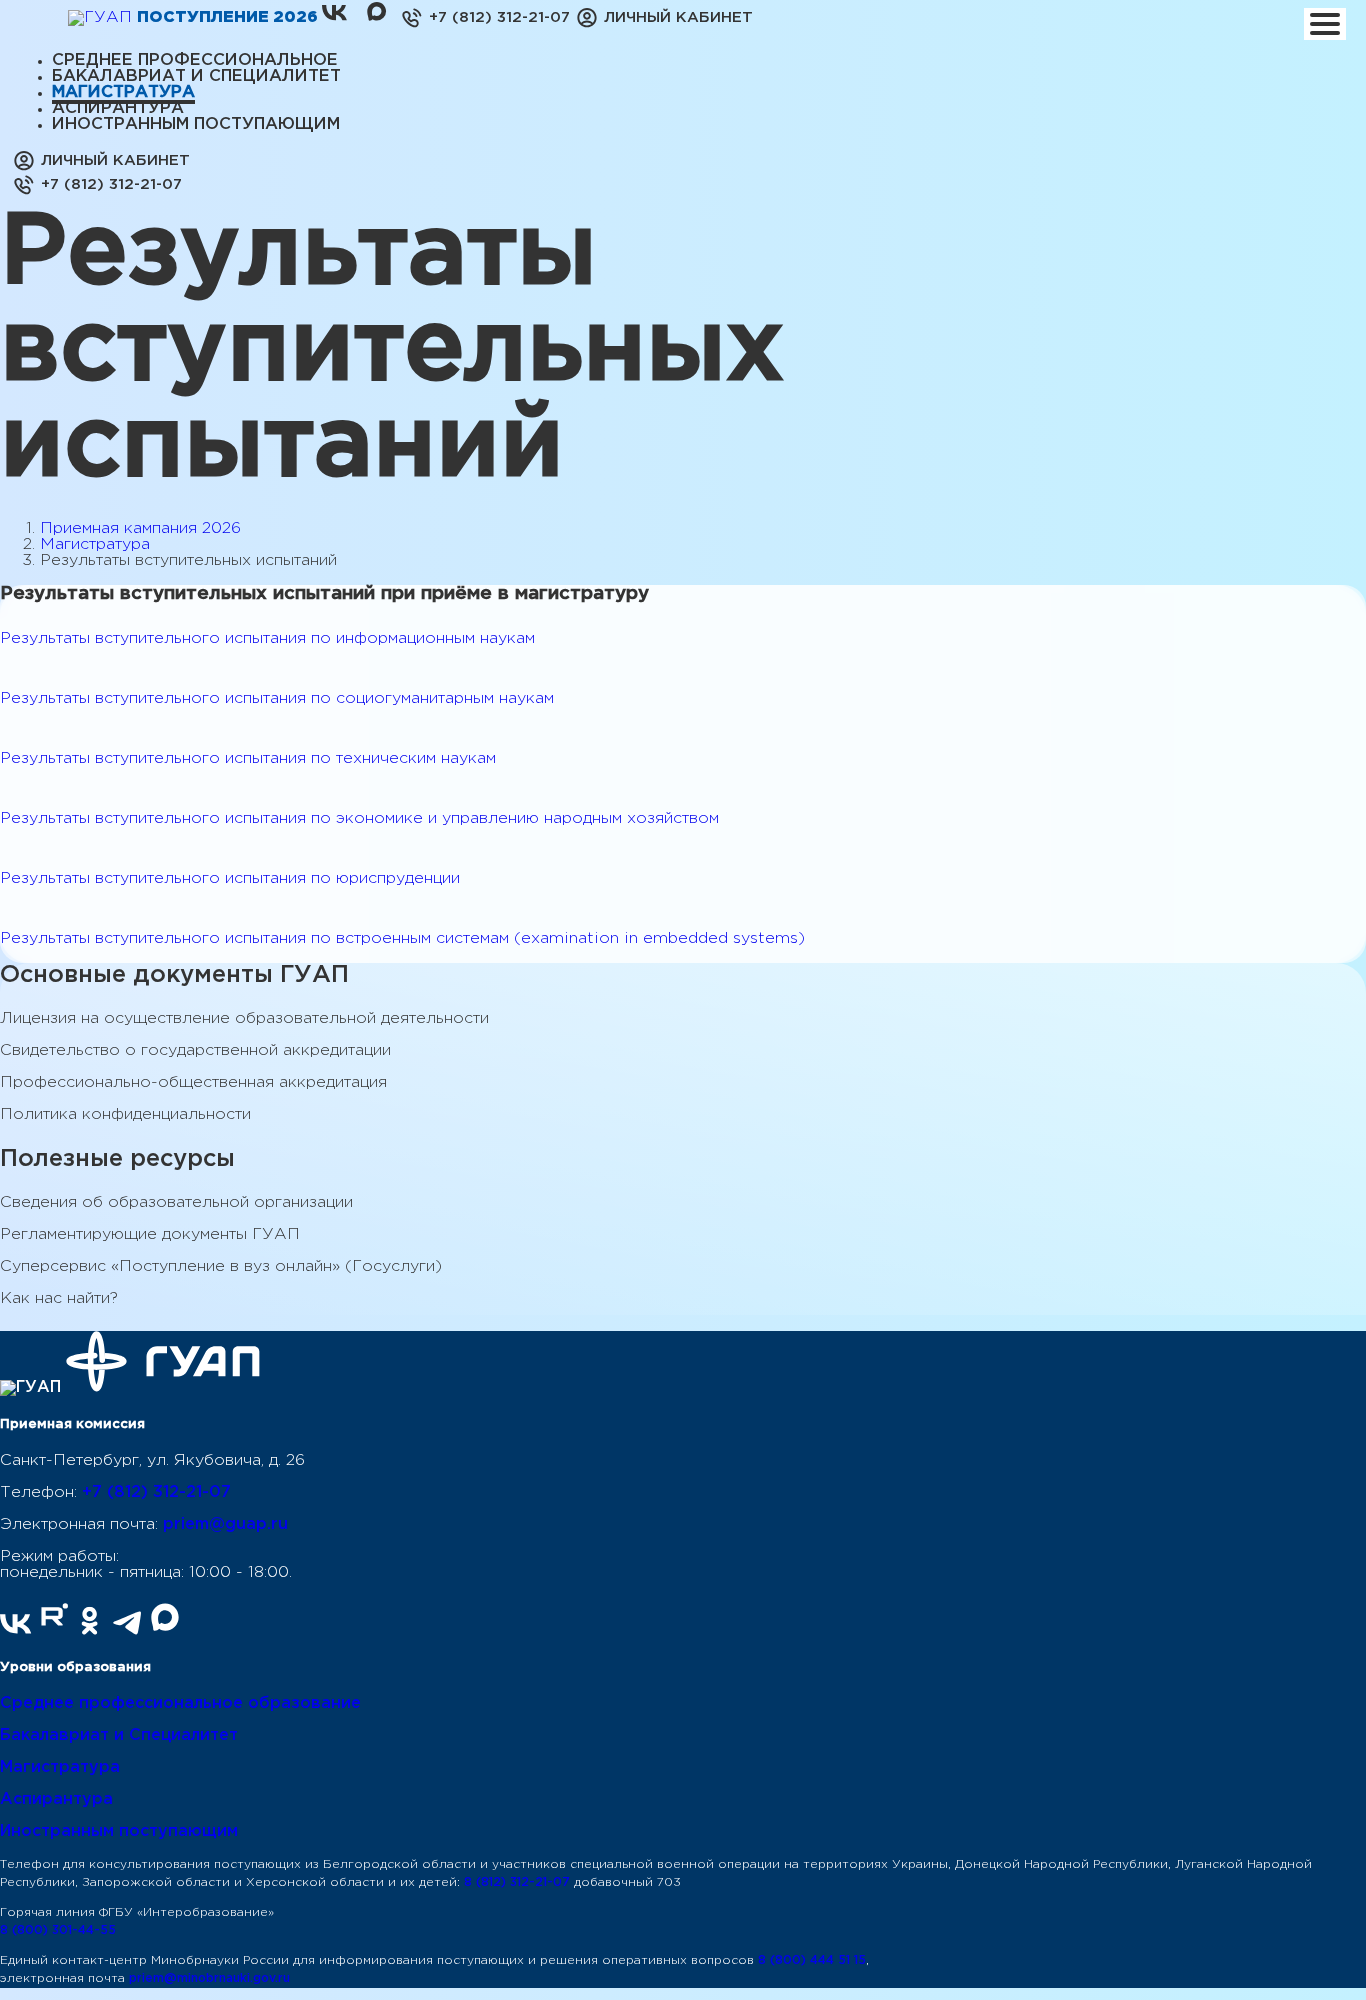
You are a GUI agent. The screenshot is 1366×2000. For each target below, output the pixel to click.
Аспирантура (56, 1799)
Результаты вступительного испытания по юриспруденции (230, 878)
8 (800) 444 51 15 (812, 1960)
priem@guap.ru (225, 1524)
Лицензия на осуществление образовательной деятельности (244, 1018)
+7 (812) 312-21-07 (156, 1492)
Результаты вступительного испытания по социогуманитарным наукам (277, 698)
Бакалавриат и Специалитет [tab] (196, 76)
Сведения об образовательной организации (176, 1202)
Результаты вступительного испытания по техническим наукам (248, 758)
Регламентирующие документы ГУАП (150, 1234)
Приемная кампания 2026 (140, 528)
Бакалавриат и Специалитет (119, 1735)
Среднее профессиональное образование (180, 1703)
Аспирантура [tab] (118, 108)
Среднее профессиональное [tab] (195, 60)
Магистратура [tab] (123, 92)
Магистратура (95, 544)
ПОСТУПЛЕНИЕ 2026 (229, 17)
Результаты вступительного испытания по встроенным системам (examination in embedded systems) (402, 938)
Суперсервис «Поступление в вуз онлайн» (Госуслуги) (221, 1266)
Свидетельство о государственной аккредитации (195, 1050)
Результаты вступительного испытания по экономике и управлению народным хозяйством (359, 818)
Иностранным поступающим (119, 1831)
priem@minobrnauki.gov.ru (209, 1978)
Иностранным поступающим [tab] (196, 124)
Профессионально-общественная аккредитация (193, 1082)
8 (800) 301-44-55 (58, 1930)
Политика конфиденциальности (125, 1114)
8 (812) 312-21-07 (517, 1882)
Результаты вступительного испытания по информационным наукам (267, 638)
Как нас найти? (59, 1298)
